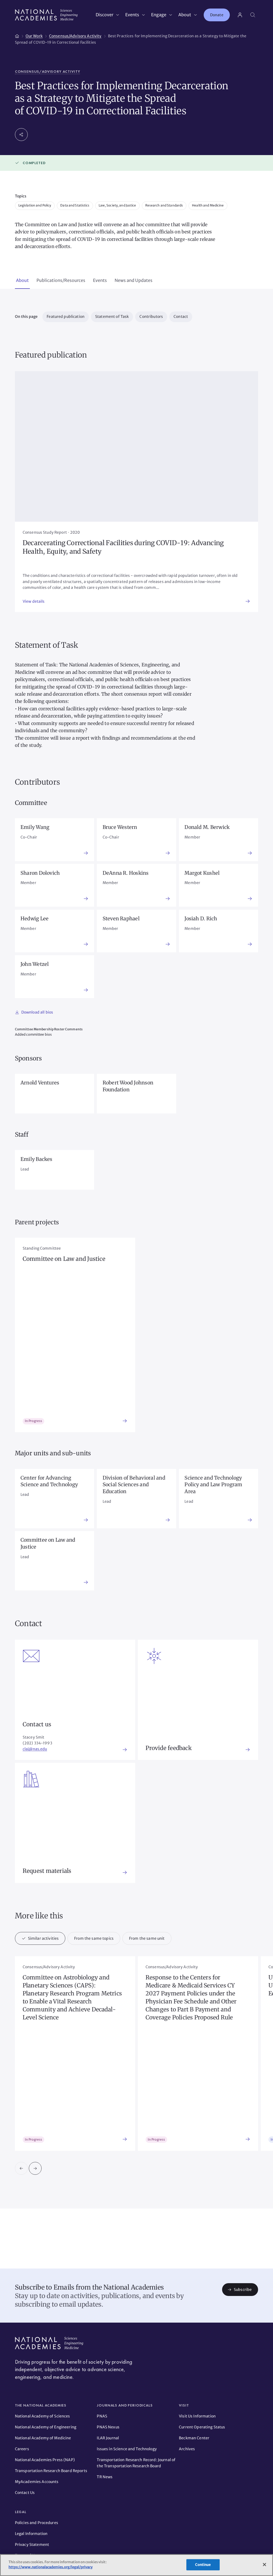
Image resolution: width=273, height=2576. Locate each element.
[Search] (253, 15)
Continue (203, 2565)
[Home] (17, 35)
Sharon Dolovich (40, 873)
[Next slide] (35, 2168)
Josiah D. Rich (201, 919)
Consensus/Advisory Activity (48, 72)
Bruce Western (120, 827)
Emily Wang (35, 827)
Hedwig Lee (35, 919)
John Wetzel (35, 964)
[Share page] (21, 135)
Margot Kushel (202, 873)
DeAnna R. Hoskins (126, 873)
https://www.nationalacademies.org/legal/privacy (51, 2567)
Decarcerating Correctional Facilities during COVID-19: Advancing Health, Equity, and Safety (123, 547)
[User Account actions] (240, 15)
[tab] (22, 281)
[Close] (264, 2565)
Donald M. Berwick (207, 827)
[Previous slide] (21, 2168)
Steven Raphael (121, 919)
